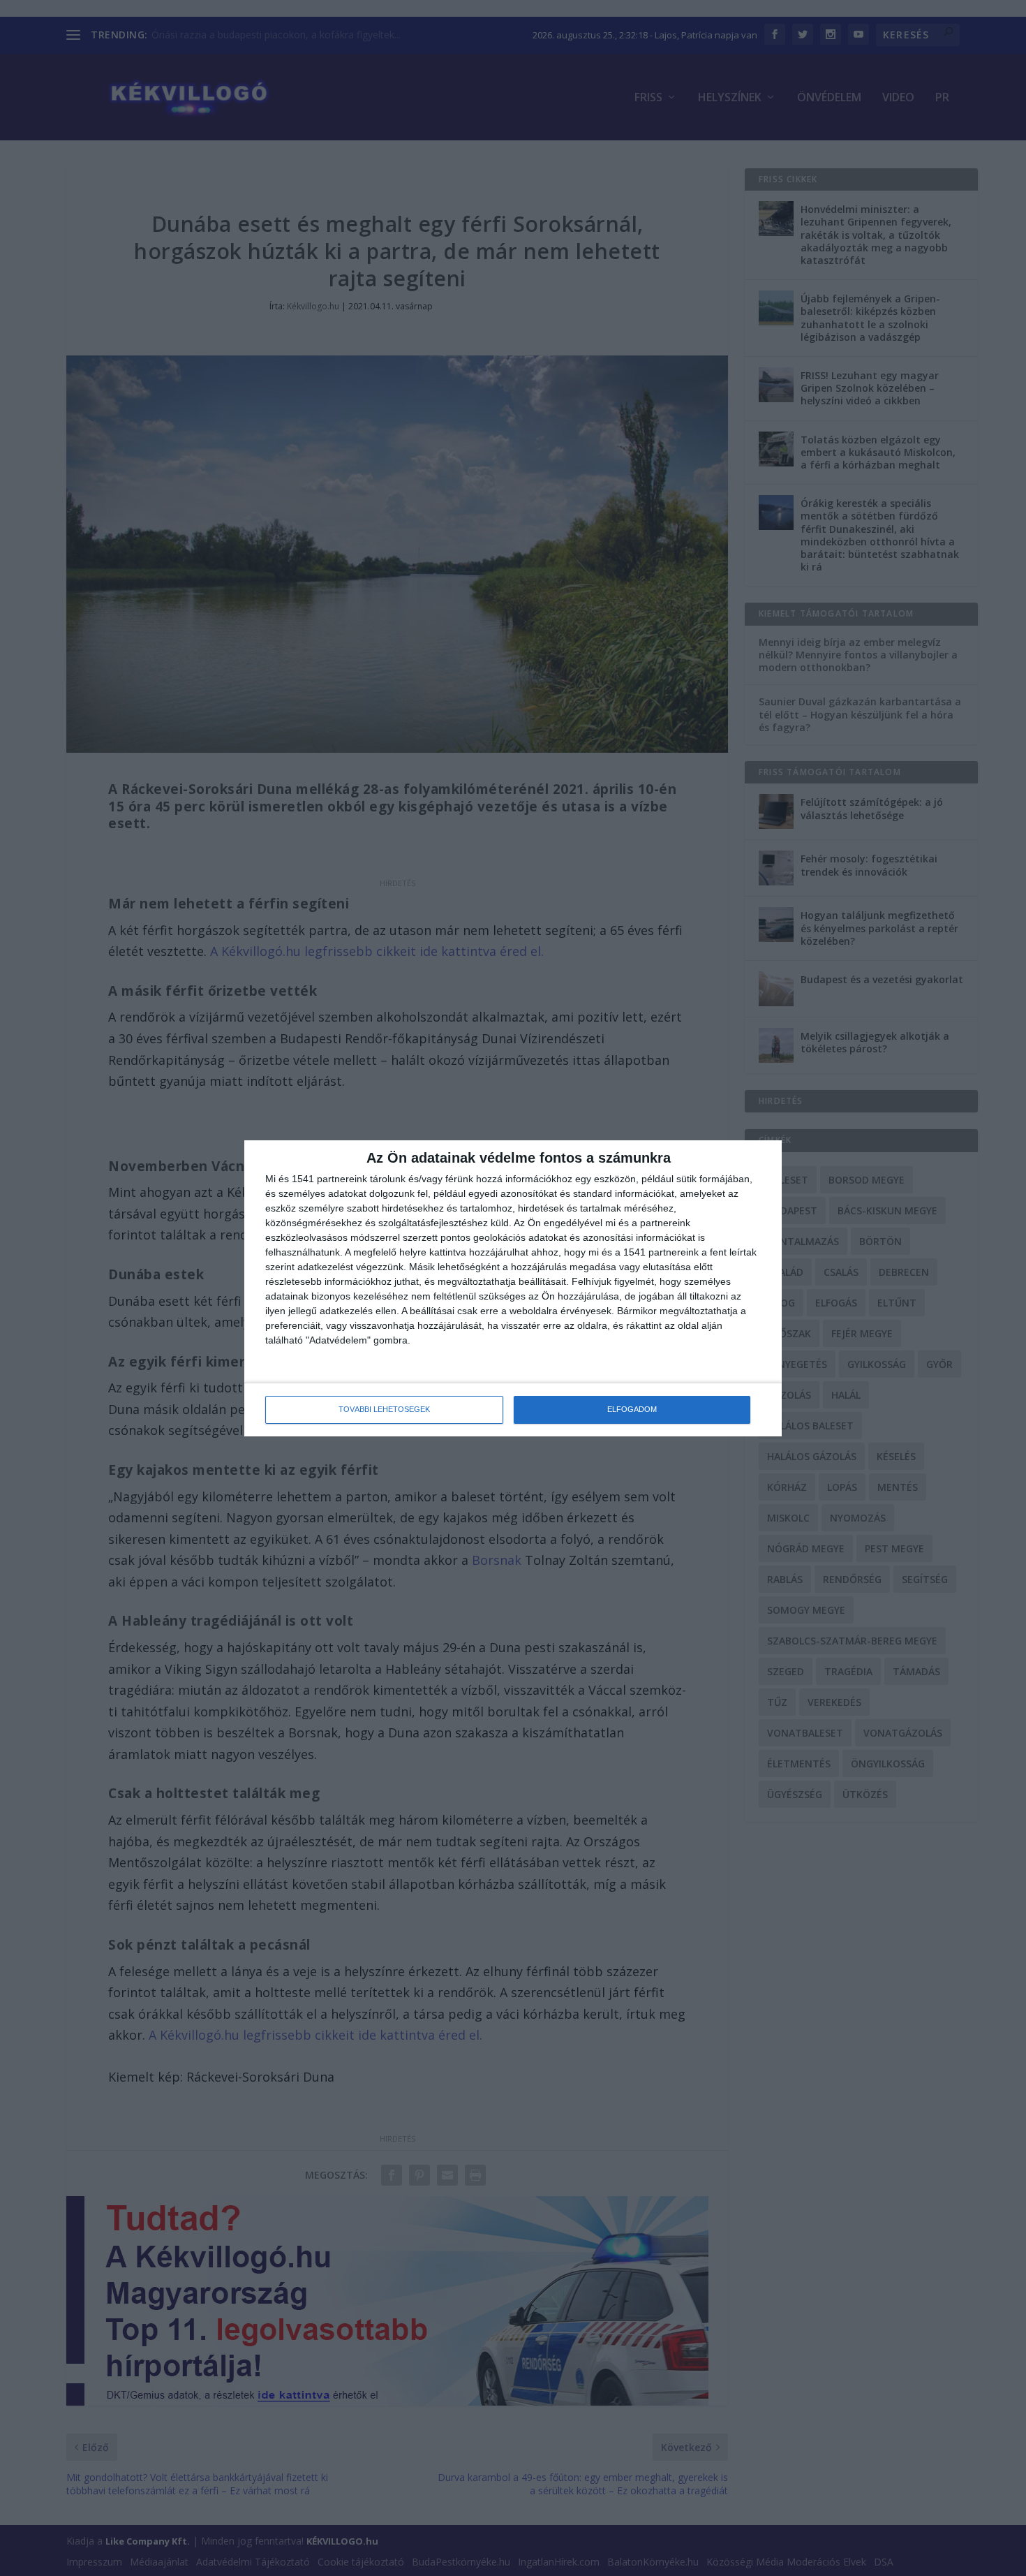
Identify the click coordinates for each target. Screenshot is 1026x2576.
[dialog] (513, 1288)
